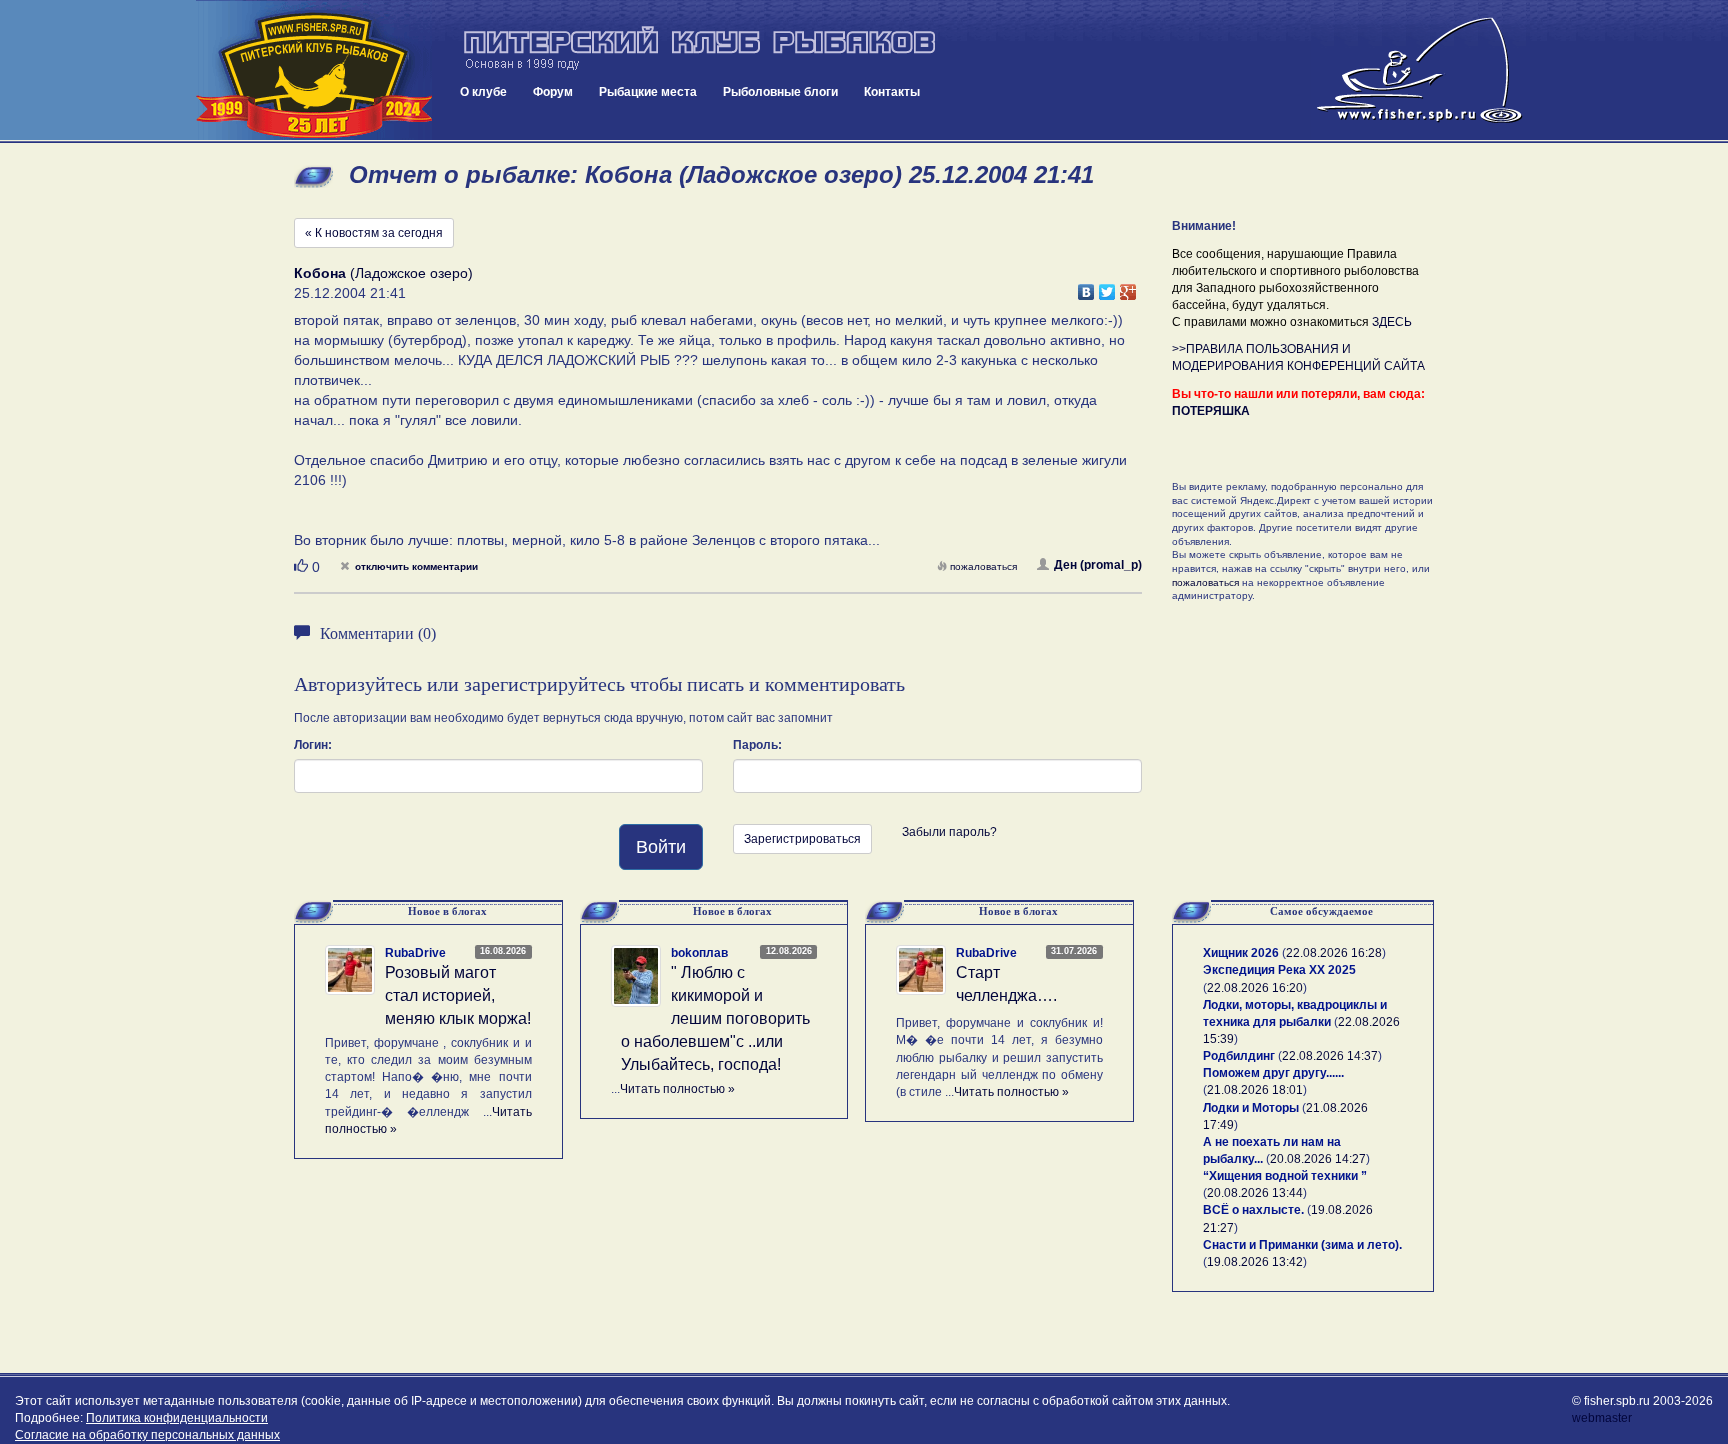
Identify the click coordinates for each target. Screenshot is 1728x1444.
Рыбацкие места (648, 92)
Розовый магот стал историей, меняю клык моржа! (458, 995)
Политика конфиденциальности (177, 1418)
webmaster (1602, 1418)
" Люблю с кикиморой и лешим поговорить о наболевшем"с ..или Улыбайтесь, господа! (715, 1018)
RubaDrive (415, 953)
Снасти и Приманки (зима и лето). (1302, 1245)
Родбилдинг (1239, 1056)
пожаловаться (983, 566)
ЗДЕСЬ (1392, 322)
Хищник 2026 (1241, 953)
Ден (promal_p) (1098, 565)
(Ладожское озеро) (383, 273)
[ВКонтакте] (1086, 287)
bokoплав (699, 953)
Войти (661, 847)
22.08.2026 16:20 (1255, 988)
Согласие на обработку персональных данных (147, 1435)
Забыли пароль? (949, 832)
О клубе (483, 92)
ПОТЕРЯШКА (1211, 411)
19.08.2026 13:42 (1255, 1262)
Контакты (892, 92)
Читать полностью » (677, 1089)
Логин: (313, 745)
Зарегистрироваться (802, 839)
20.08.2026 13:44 (1255, 1193)
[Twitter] (1107, 287)
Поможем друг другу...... (1273, 1073)
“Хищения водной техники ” (1285, 1176)
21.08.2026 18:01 (1255, 1090)
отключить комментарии (416, 566)
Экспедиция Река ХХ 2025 (1279, 970)
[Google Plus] (1128, 287)
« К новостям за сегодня (374, 233)
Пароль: (757, 745)
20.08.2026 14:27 (1318, 1159)
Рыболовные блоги (780, 92)
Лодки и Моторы (1251, 1108)
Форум (553, 92)
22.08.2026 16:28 (1334, 953)
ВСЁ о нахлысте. (1253, 1210)
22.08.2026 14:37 (1330, 1056)
